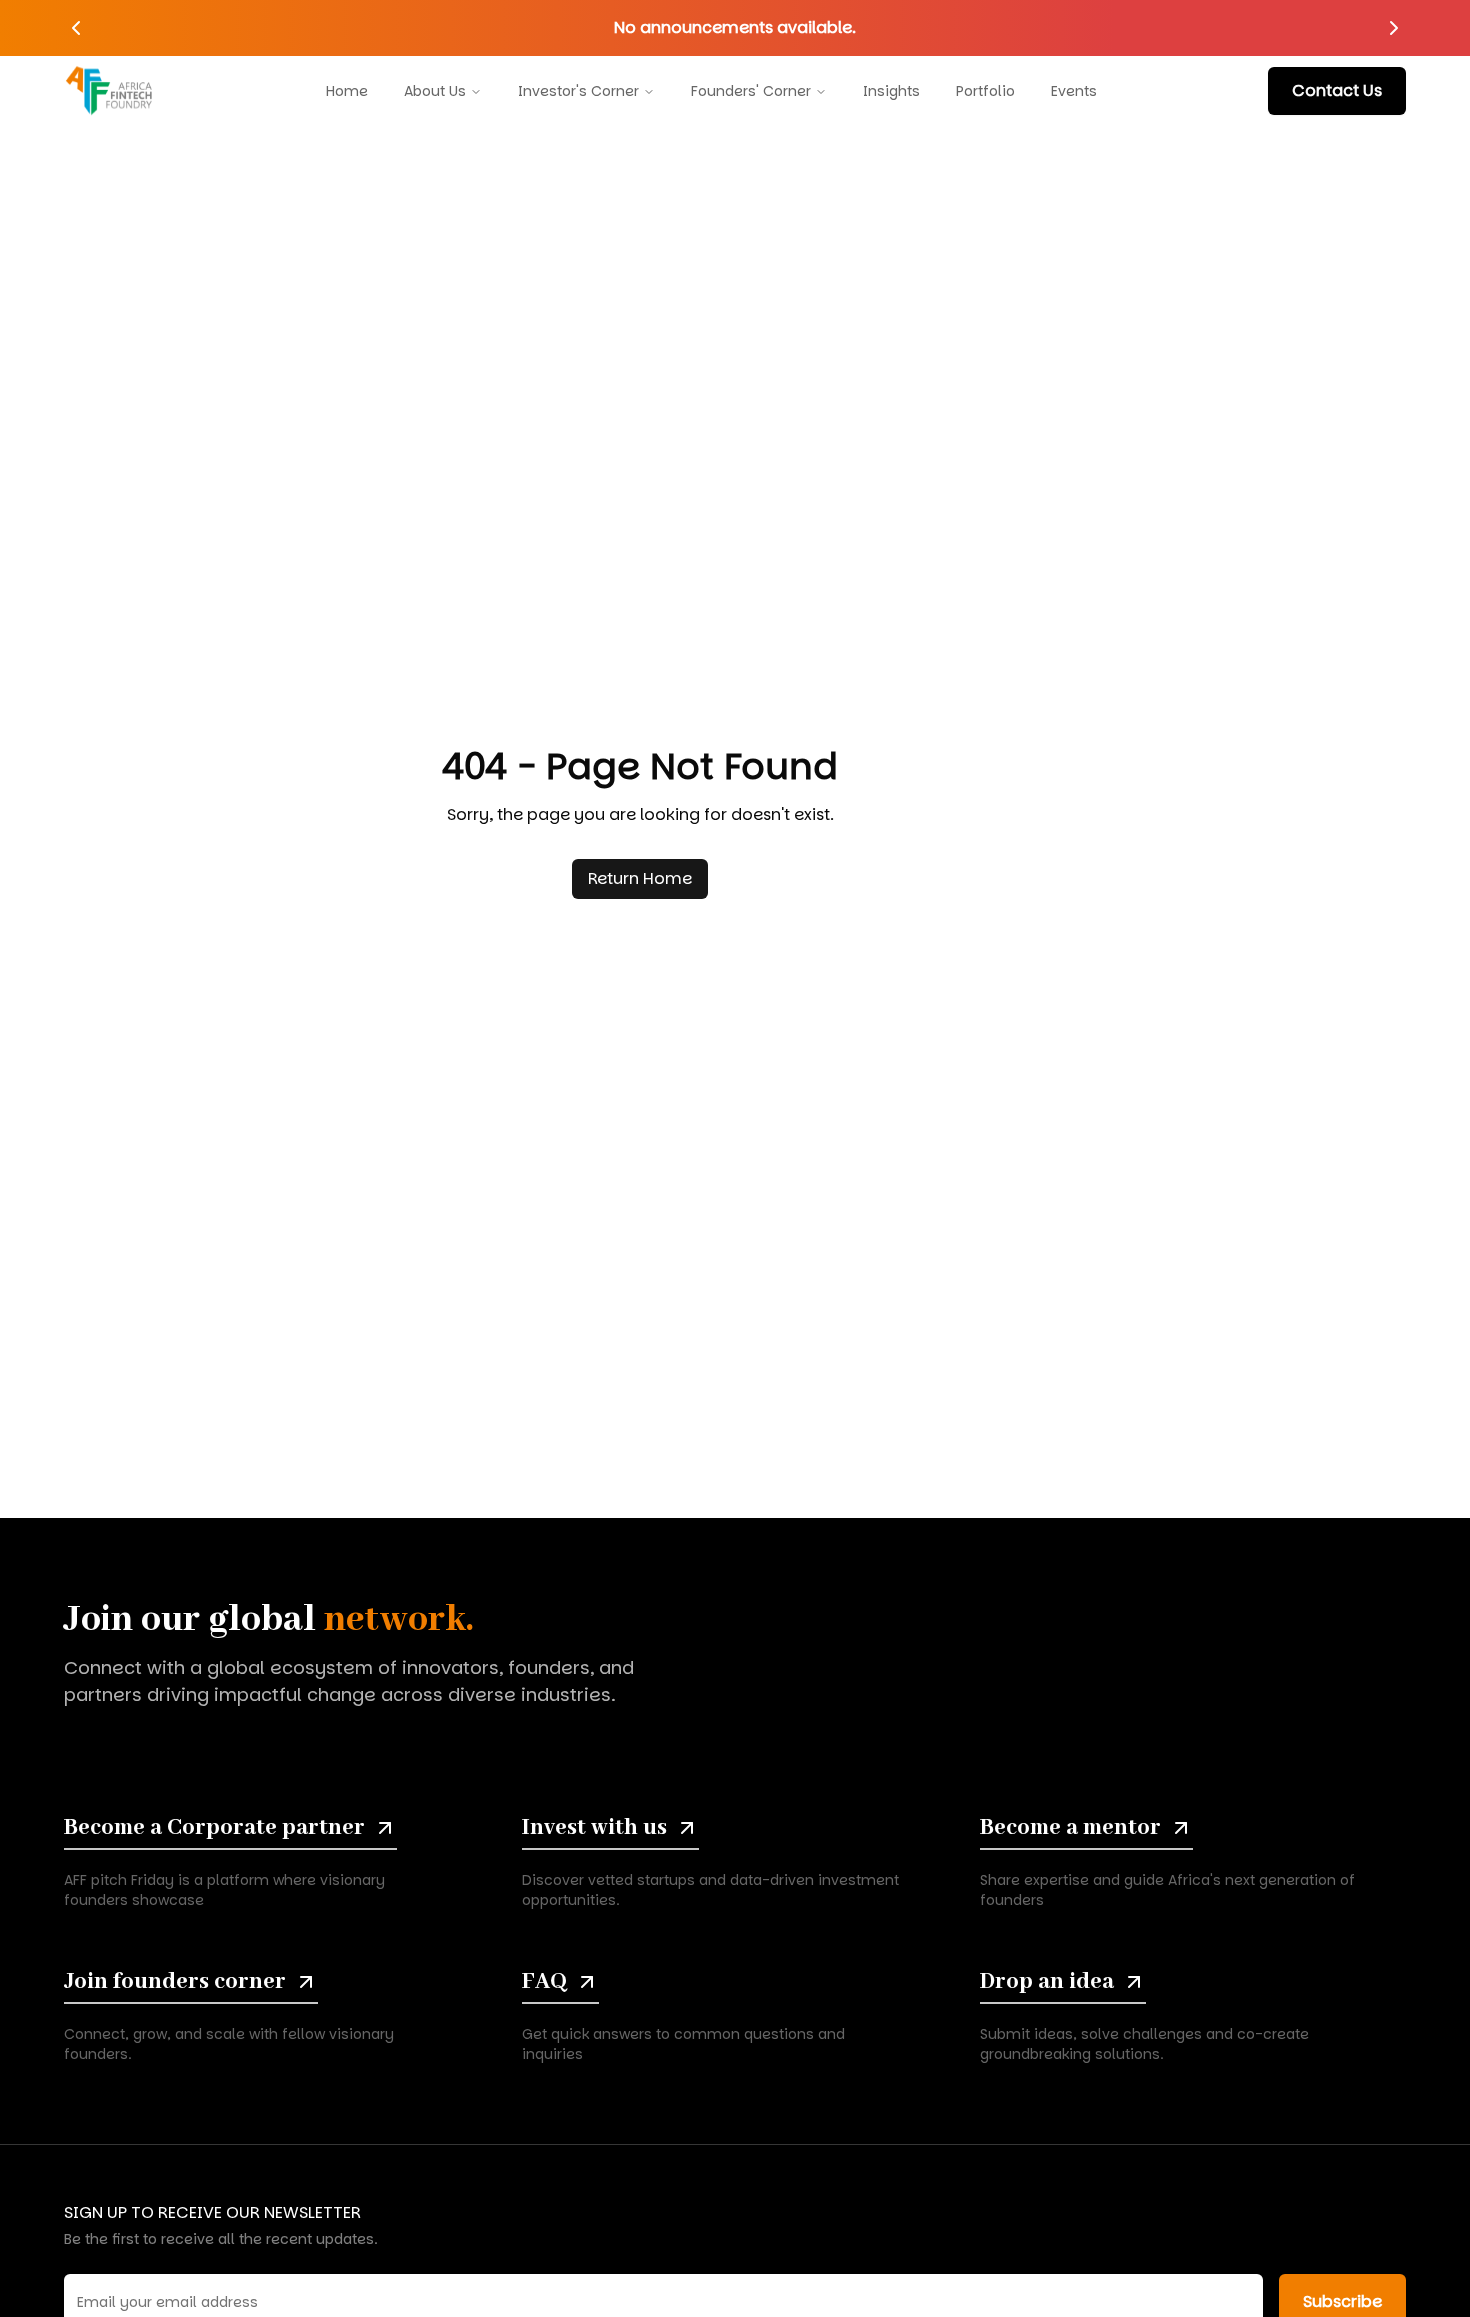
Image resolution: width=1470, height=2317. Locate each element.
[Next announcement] (1394, 28)
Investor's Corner (578, 91)
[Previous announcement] (76, 28)
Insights (891, 91)
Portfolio (985, 91)
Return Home (640, 878)
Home (347, 91)
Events (1074, 91)
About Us (435, 91)
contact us (1337, 90)
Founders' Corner (751, 91)
